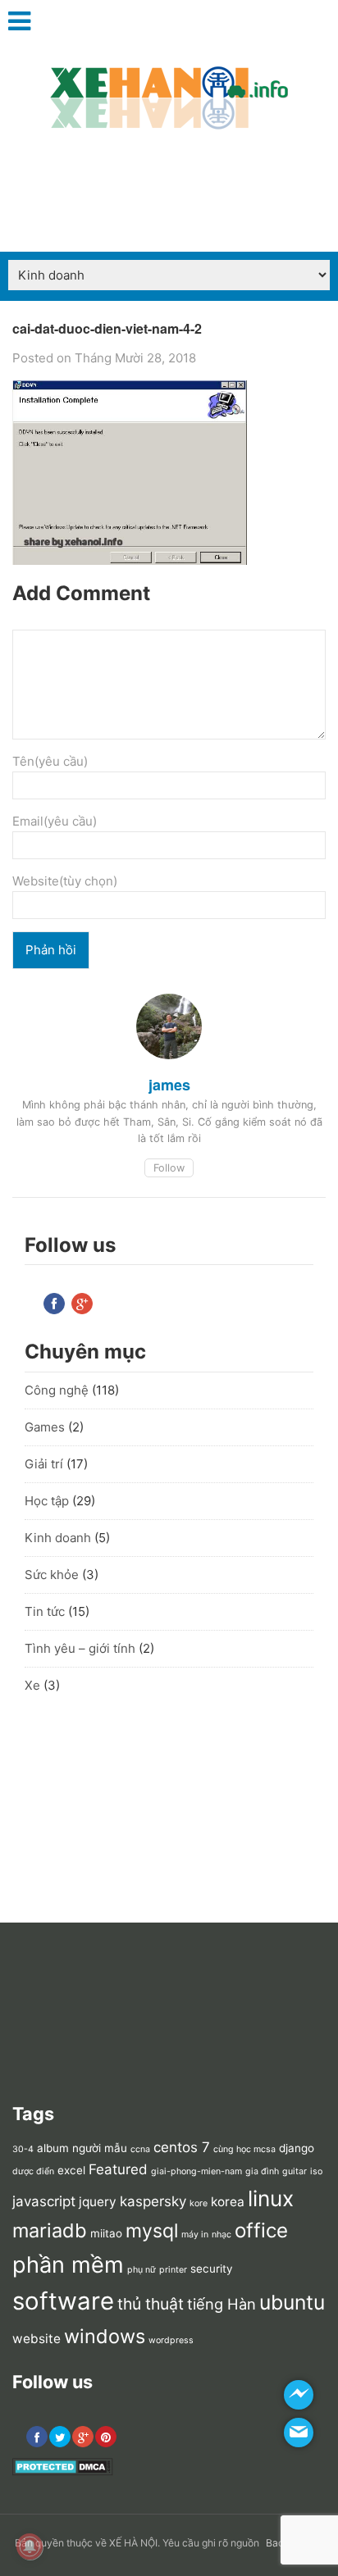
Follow (169, 1168)
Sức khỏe (52, 1575)
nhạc (222, 2235)
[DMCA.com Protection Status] (63, 2472)
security (212, 2269)
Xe (32, 1685)
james (169, 1085)
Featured (118, 2169)
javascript (44, 2201)
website (37, 2339)
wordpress (171, 2340)
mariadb (50, 2230)
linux (271, 2198)
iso (316, 2171)
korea (228, 2202)
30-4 (23, 2149)
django (297, 2148)
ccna (140, 2149)
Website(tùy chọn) (65, 881)
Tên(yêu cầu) (50, 761)
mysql (152, 2231)
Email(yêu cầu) (55, 821)
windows (105, 2336)
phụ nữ (142, 2270)
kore (199, 2203)
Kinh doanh (58, 1538)
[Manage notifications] (30, 2546)
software (63, 2301)
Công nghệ (57, 1390)
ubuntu (292, 2302)
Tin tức (45, 1611)
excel (71, 2170)
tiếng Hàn (222, 2304)
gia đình (262, 2171)
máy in (195, 2235)
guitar (295, 2171)
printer (173, 2270)
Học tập (47, 1501)
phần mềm (68, 2265)
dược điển (33, 2171)
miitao (106, 2233)
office (261, 2230)
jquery (98, 2202)
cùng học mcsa (244, 2149)
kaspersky (153, 2201)
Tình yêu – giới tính (80, 1648)
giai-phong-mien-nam (196, 2171)
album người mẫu (82, 2148)
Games (45, 1427)
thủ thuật (151, 2304)
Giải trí (44, 1464)
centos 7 (182, 2147)
